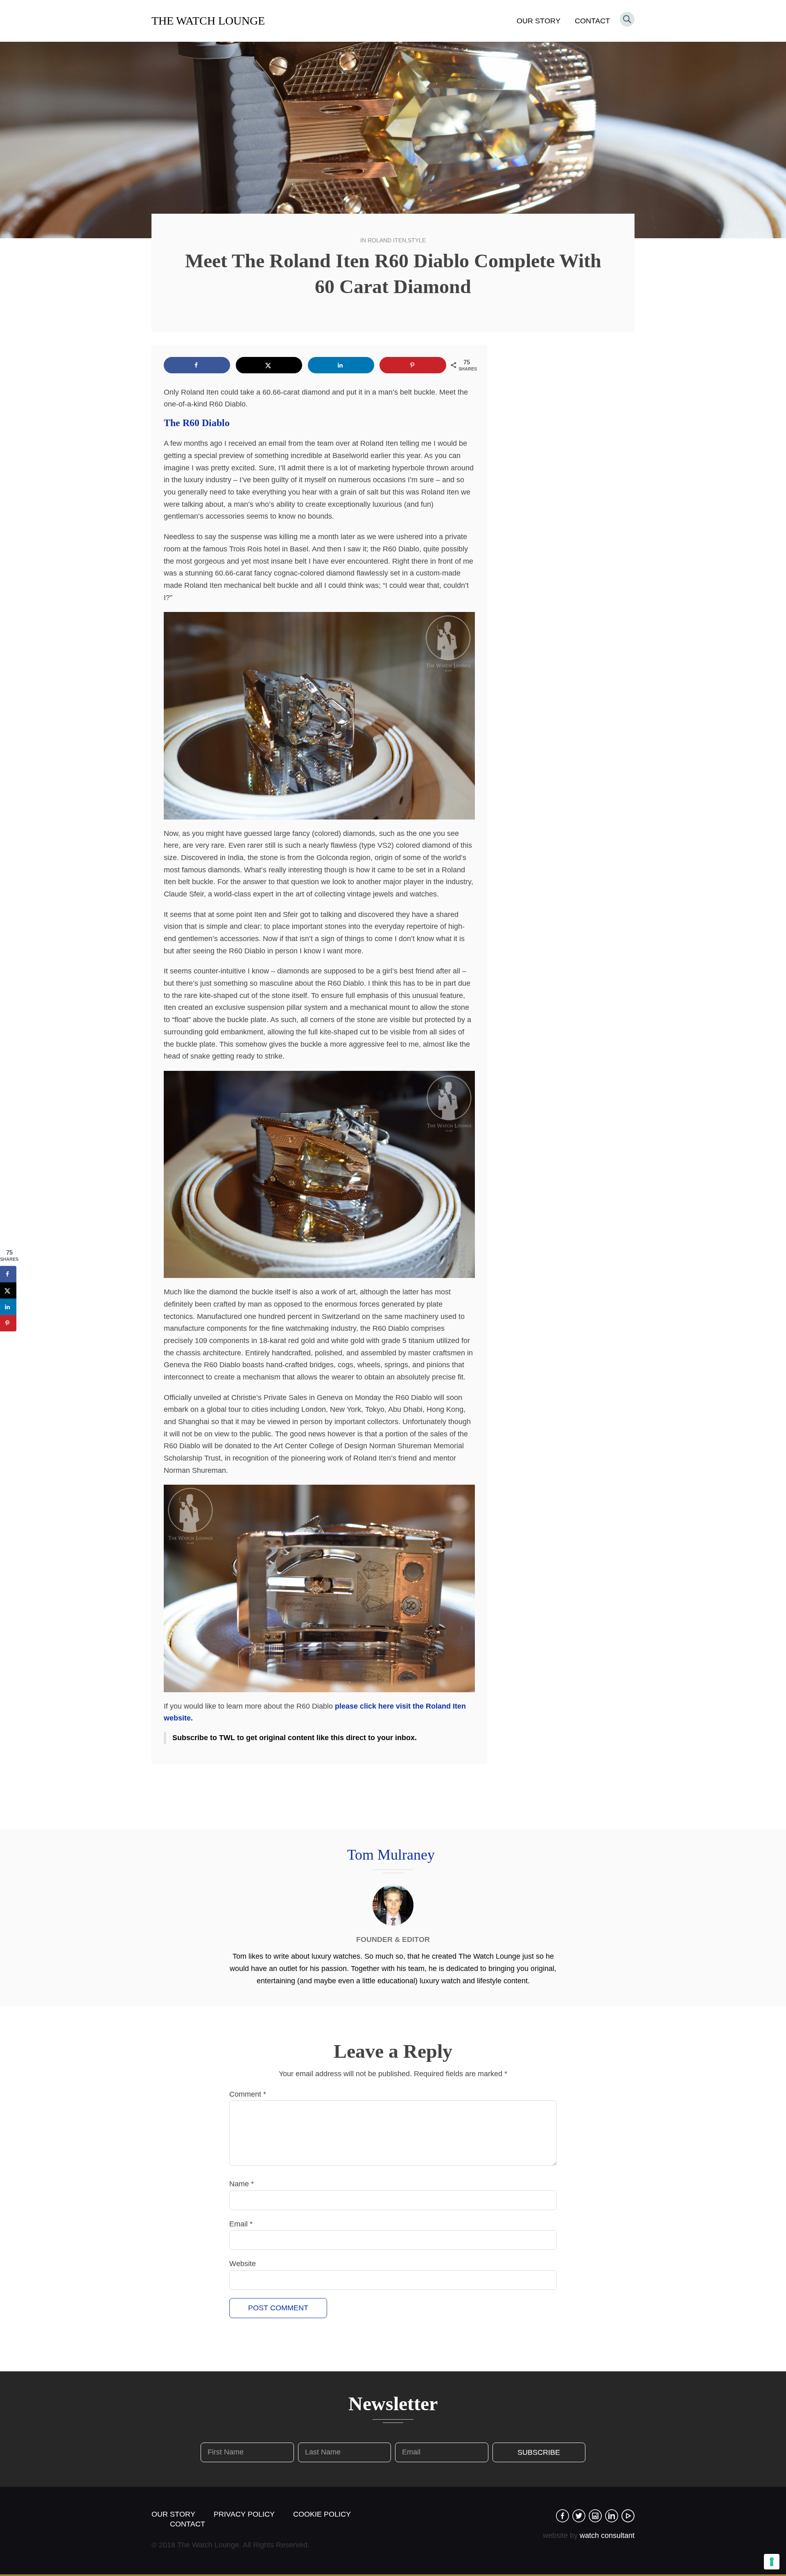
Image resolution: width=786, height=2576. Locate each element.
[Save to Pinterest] (413, 365)
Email (241, 2224)
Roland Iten (387, 240)
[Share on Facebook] (197, 365)
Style (417, 240)
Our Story (539, 21)
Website (243, 2264)
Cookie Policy (322, 2514)
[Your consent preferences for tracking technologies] (772, 2562)
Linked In (612, 2516)
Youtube (628, 2516)
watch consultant (607, 2535)
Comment (248, 2094)
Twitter (579, 2516)
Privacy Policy (244, 2514)
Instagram (595, 2516)
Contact (592, 21)
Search (627, 19)
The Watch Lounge (208, 21)
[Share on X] (269, 365)
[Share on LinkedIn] (341, 365)
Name (242, 2184)
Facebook (562, 2516)
